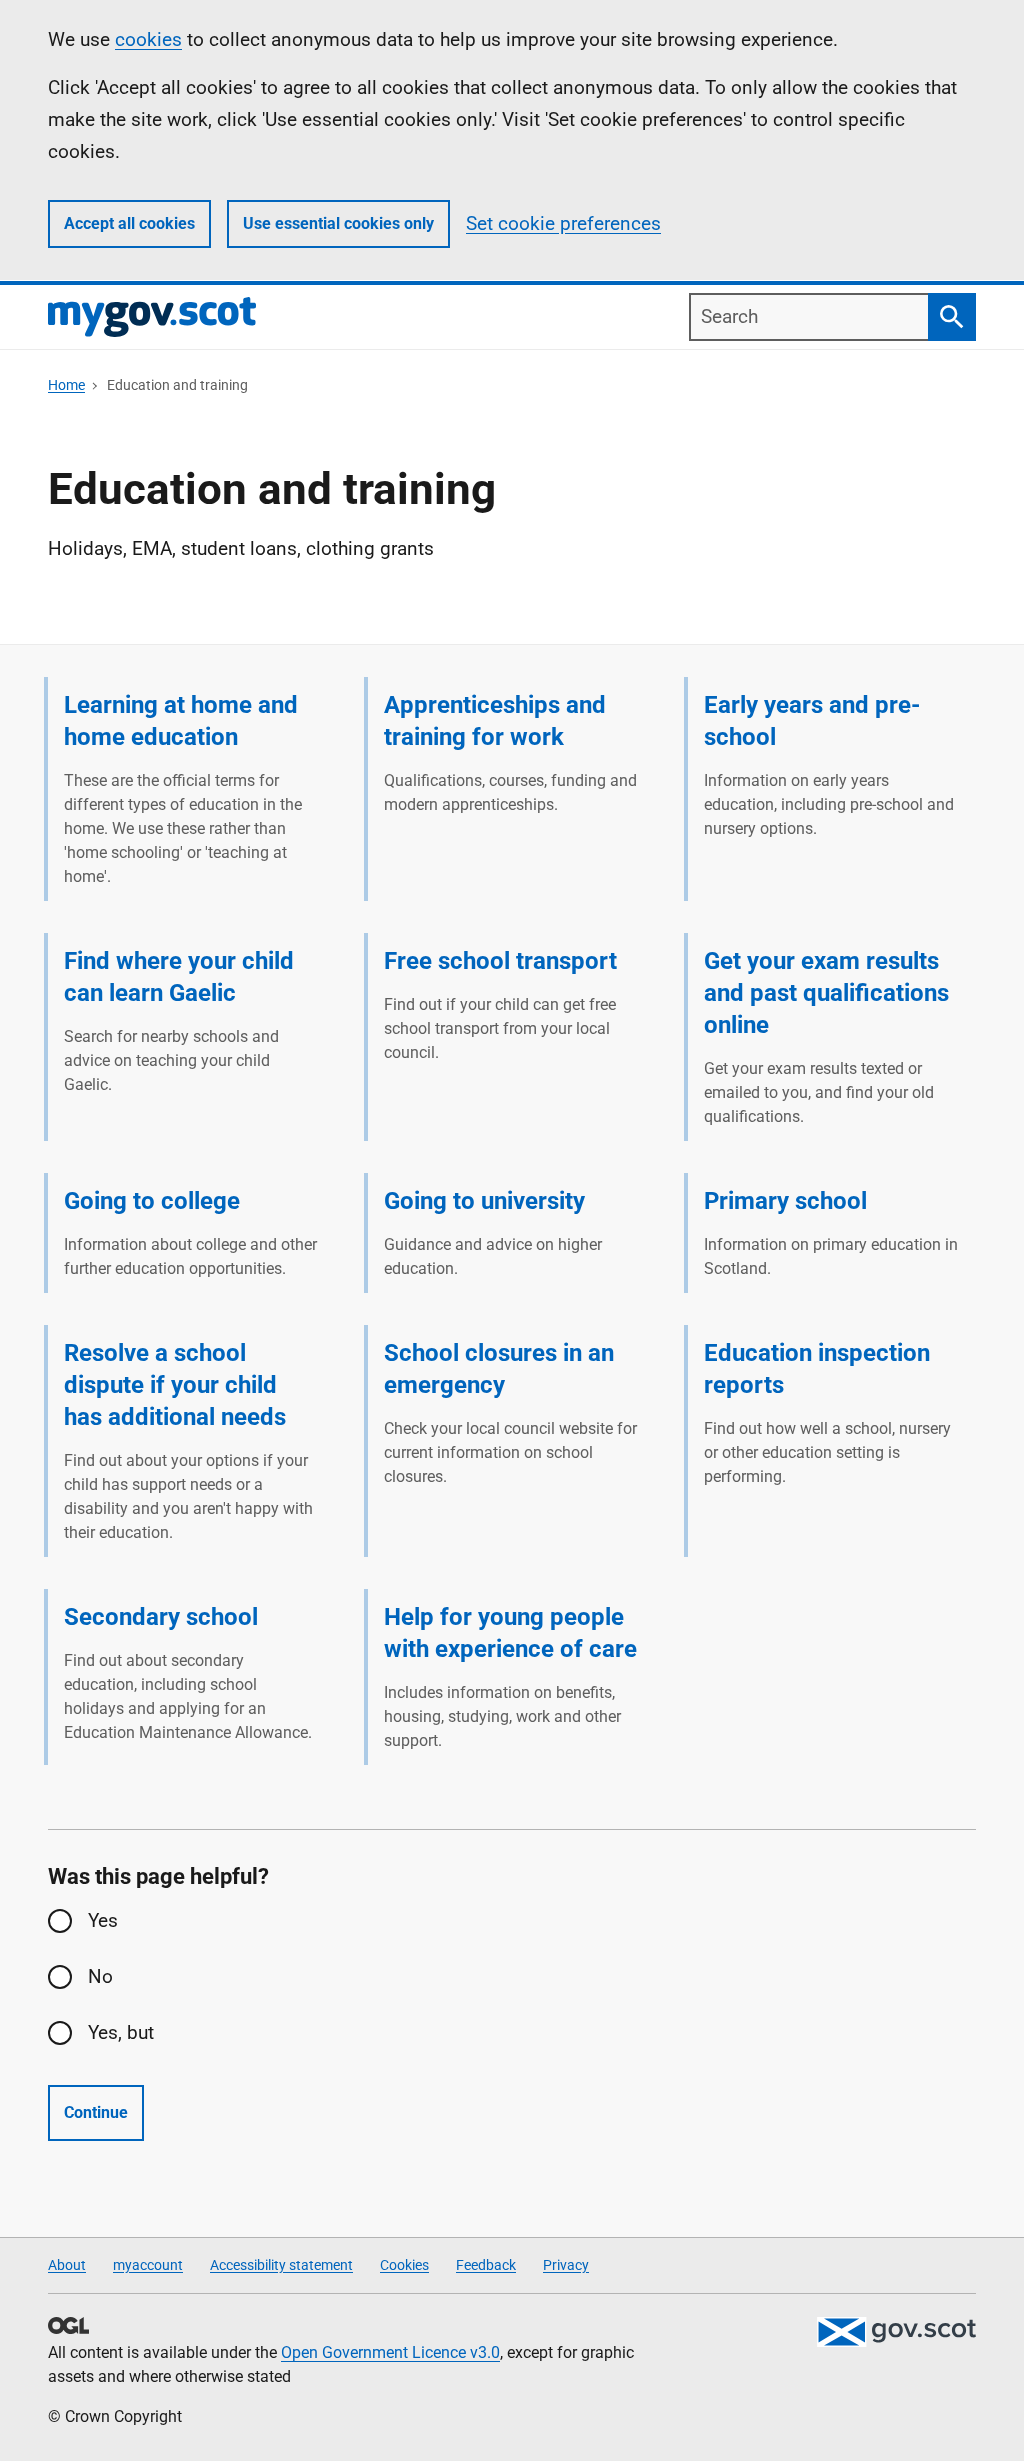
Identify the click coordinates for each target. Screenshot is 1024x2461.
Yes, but (121, 2032)
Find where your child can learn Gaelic (179, 977)
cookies (148, 39)
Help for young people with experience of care (510, 1633)
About (67, 2265)
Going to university (484, 1201)
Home (66, 385)
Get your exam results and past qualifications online (826, 993)
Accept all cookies (129, 223)
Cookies (404, 2265)
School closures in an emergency (499, 1369)
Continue (96, 2112)
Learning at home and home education (181, 721)
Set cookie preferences (563, 223)
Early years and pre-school (812, 721)
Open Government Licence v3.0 (390, 2352)
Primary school (785, 1201)
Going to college (152, 1201)
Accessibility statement (281, 2265)
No (100, 1976)
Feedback (486, 2265)
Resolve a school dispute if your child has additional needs (175, 1385)
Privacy (566, 2265)
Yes (103, 1920)
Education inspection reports (817, 1369)
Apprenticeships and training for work (495, 721)
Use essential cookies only (338, 223)
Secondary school (161, 1617)
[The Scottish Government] (896, 2332)
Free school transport (500, 961)
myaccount (148, 2265)
